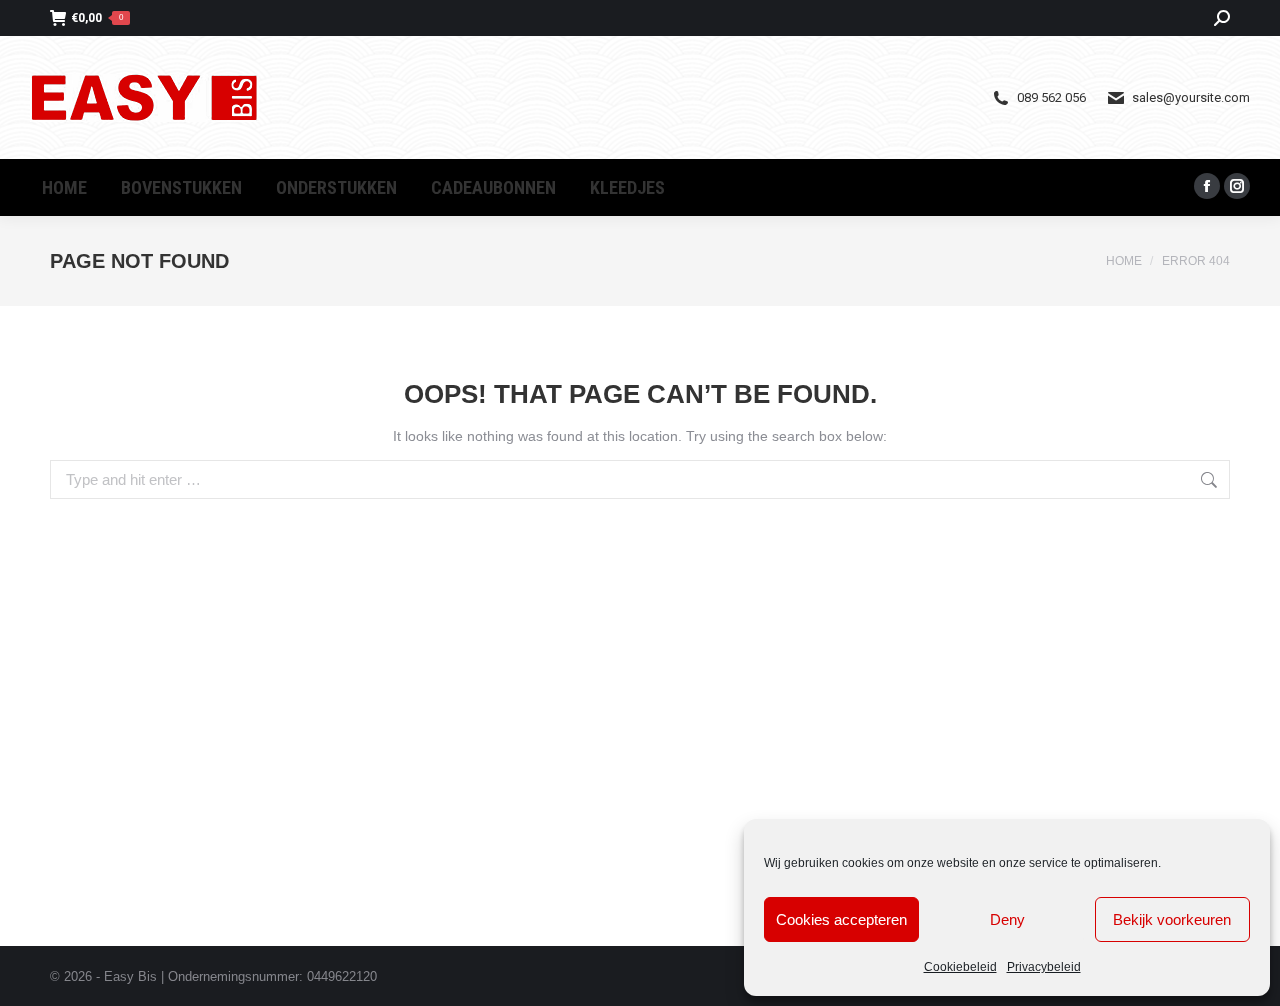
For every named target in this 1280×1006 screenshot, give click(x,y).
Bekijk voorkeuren (1172, 919)
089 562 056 (1051, 97)
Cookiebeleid (960, 967)
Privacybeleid (1044, 967)
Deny (1007, 919)
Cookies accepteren (841, 919)
